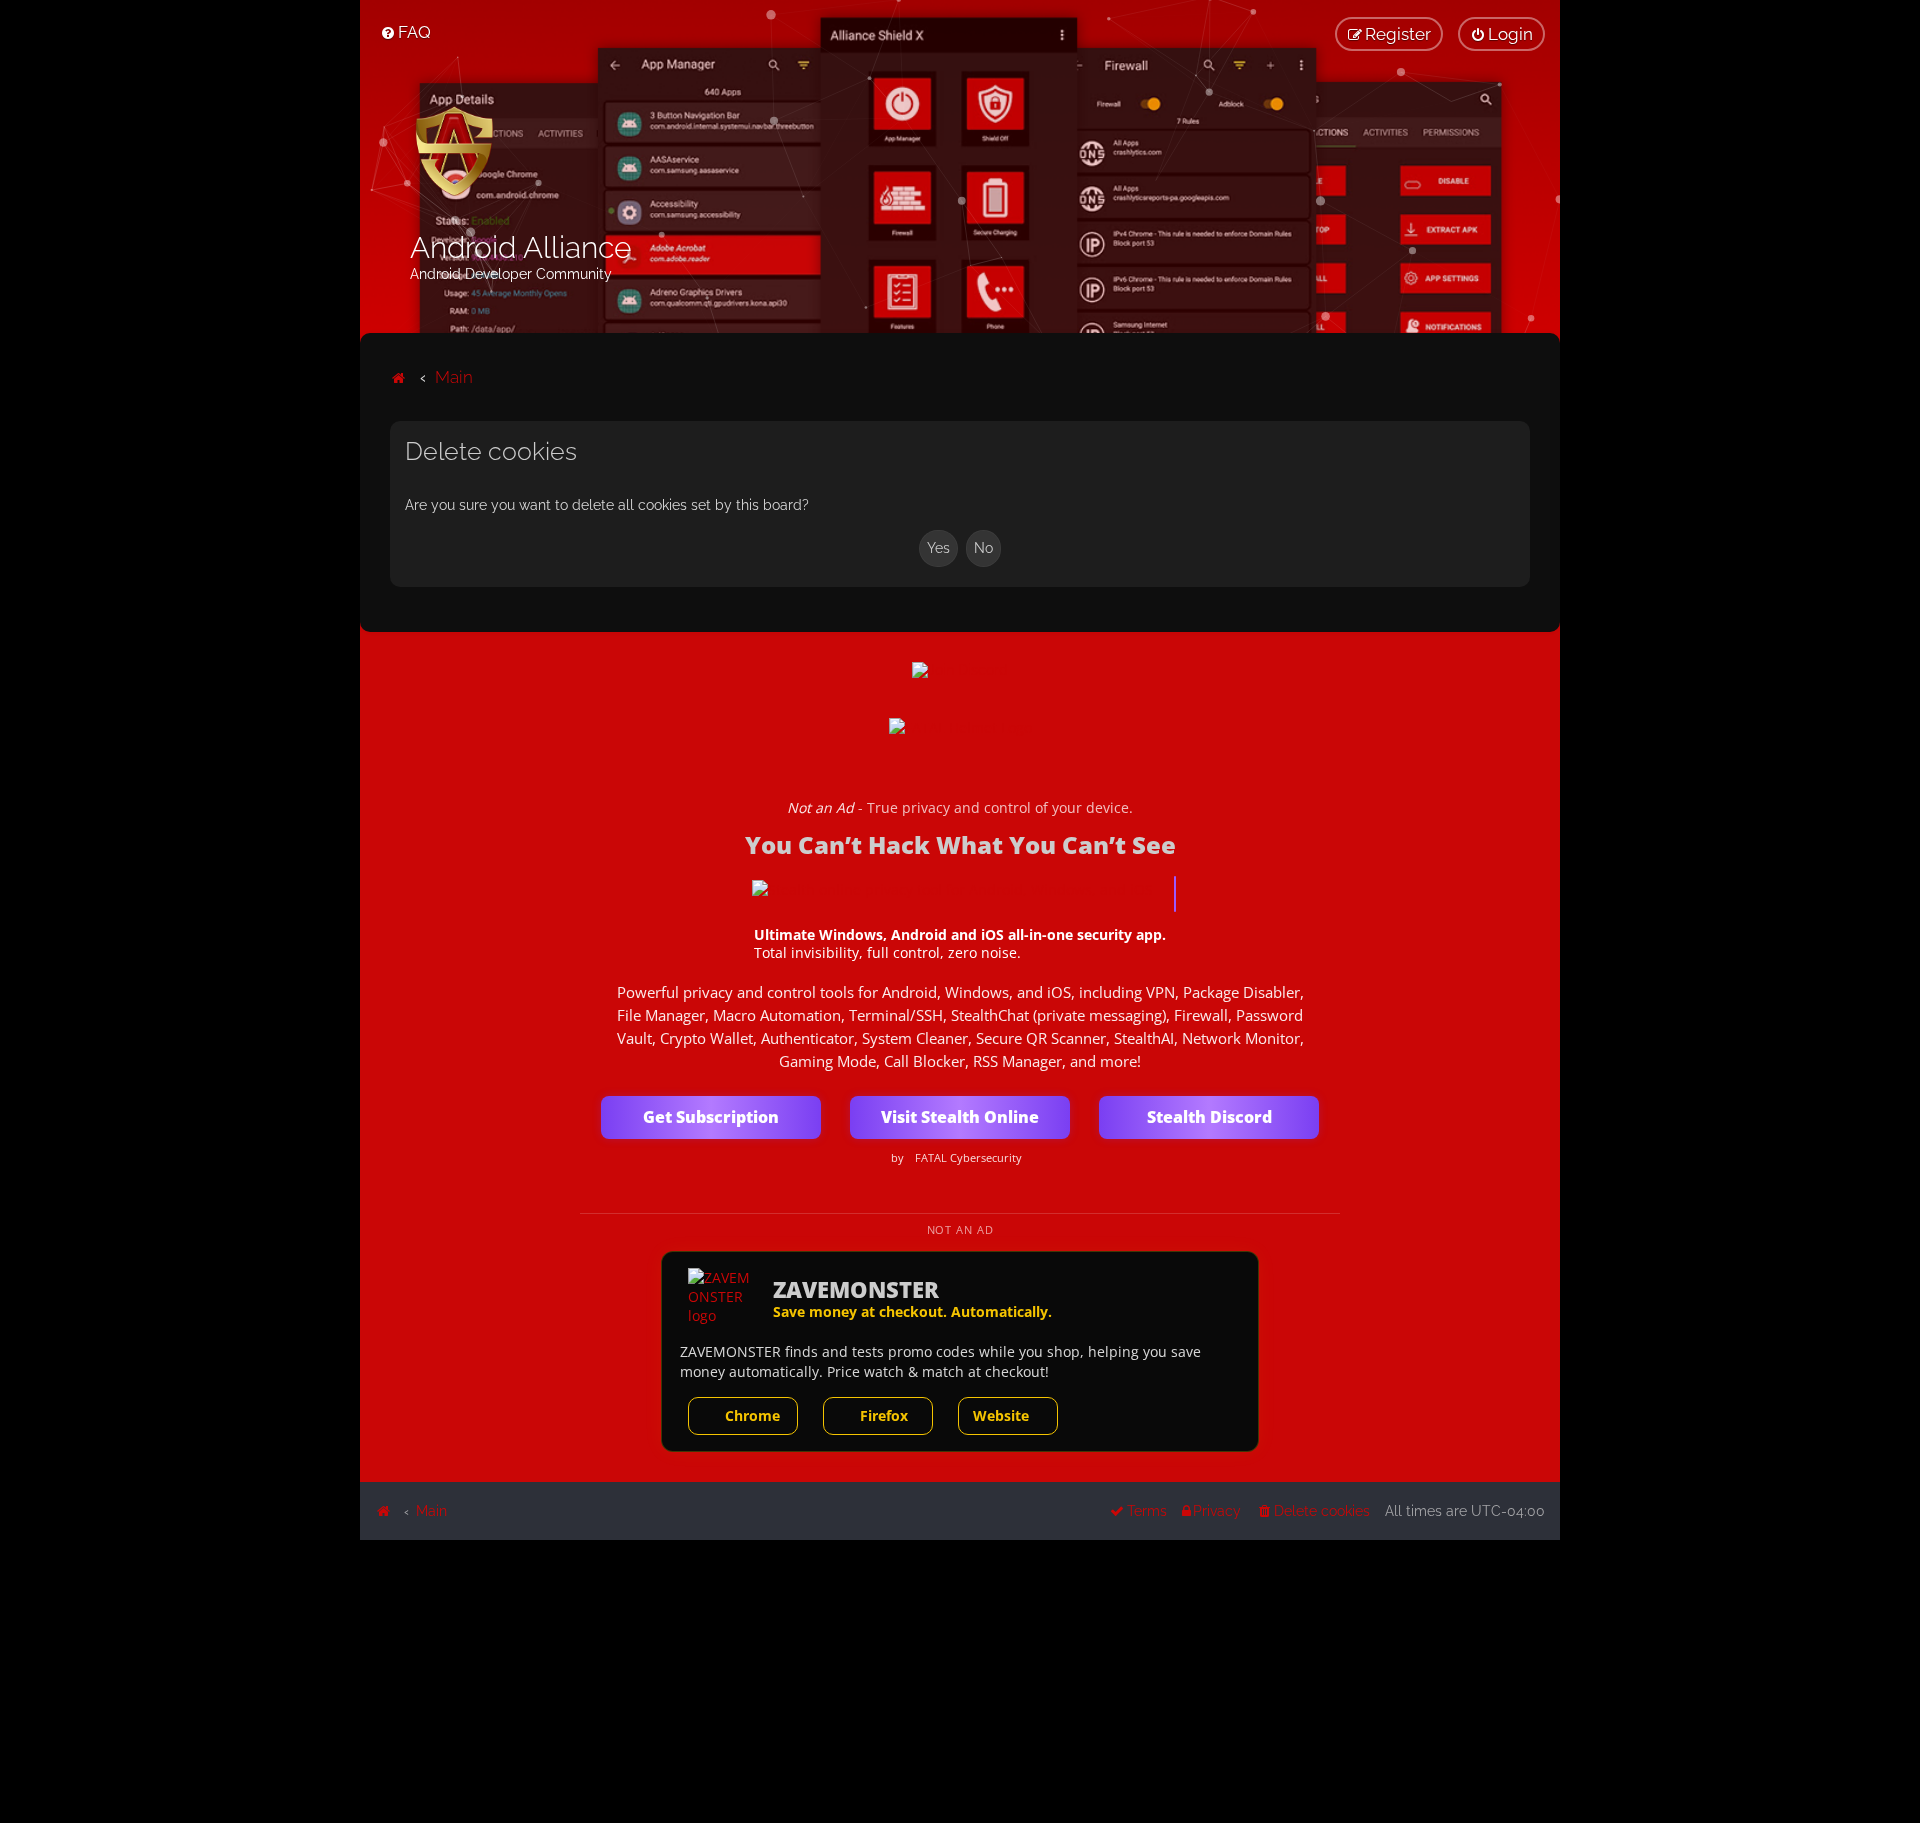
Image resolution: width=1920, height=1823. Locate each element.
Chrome (752, 1415)
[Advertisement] (960, 1680)
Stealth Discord (1209, 1117)
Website (1001, 1415)
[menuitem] (405, 32)
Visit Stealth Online (960, 1117)
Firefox (884, 1415)
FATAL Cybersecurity (968, 1158)
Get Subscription (711, 1117)
